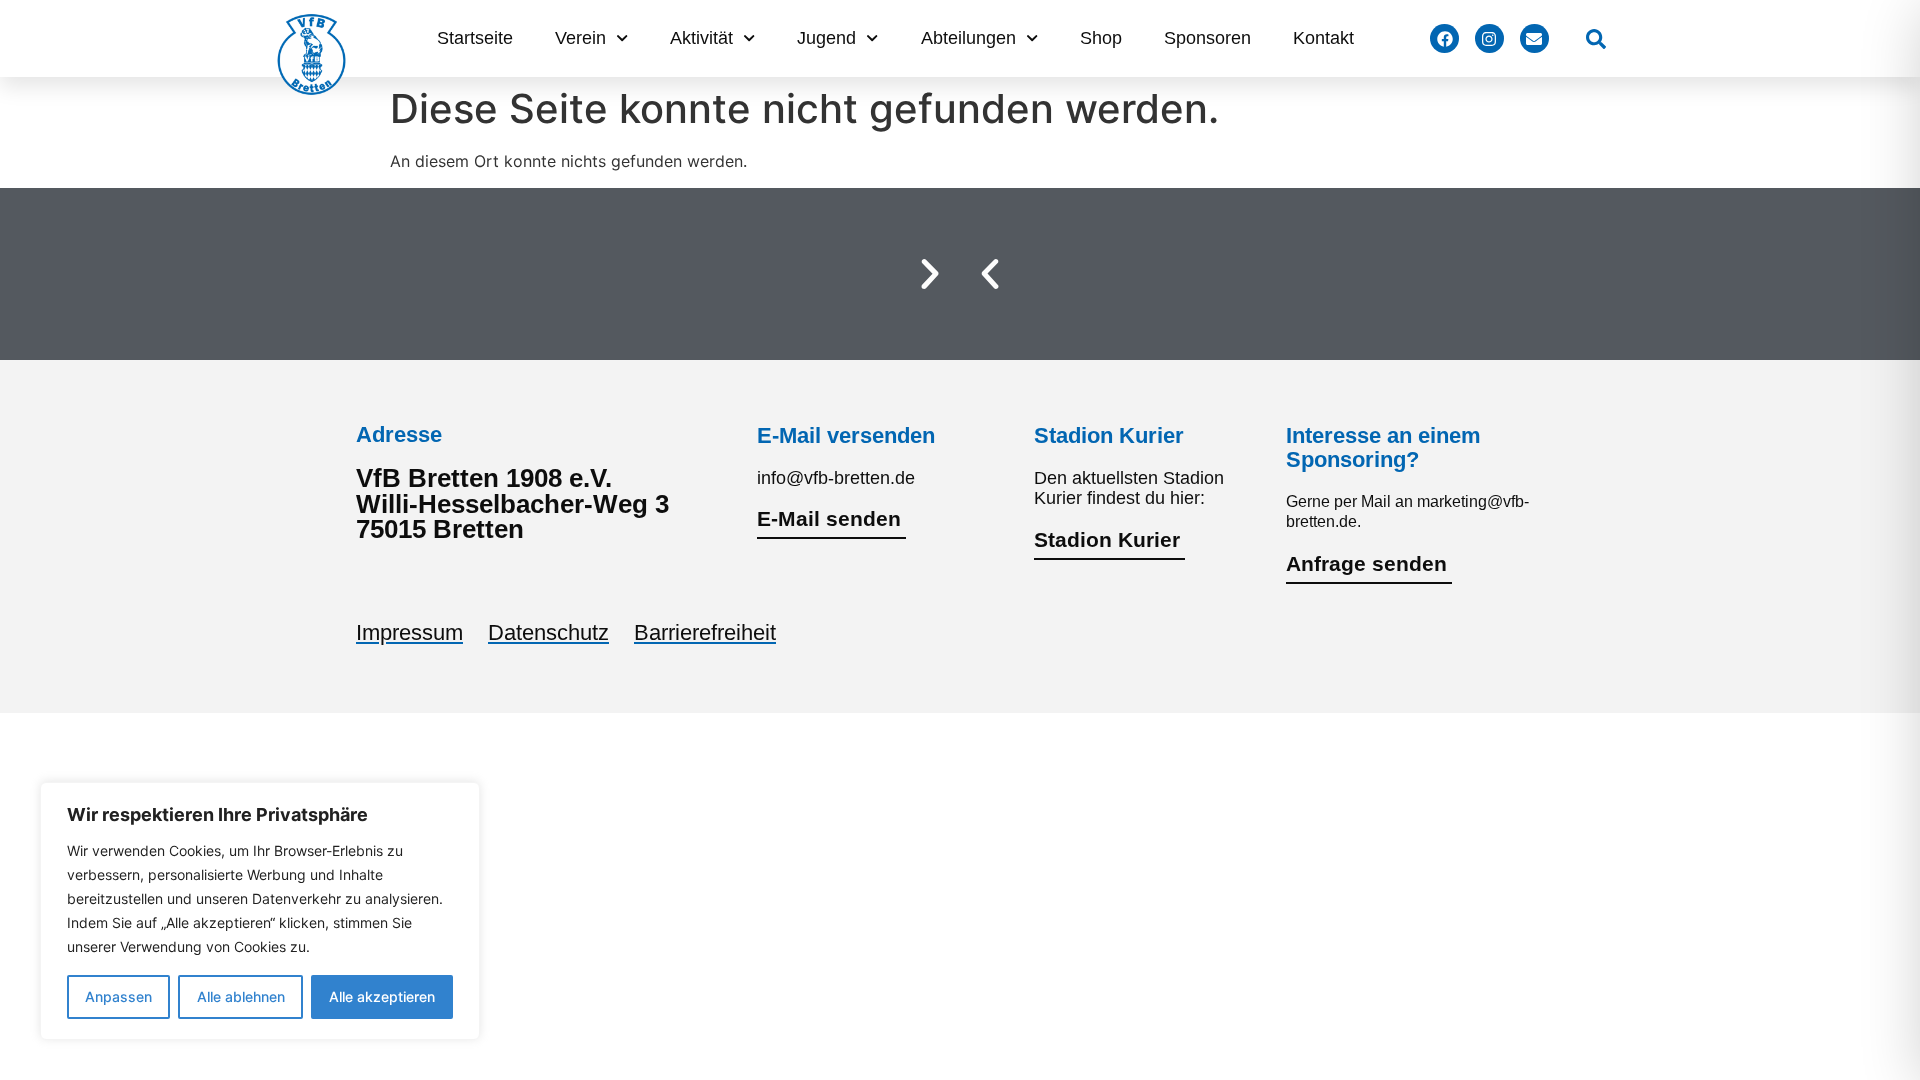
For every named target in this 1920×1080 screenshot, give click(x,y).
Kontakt (1323, 38)
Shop (1101, 38)
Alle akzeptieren (382, 996)
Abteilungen (968, 38)
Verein (580, 38)
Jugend (826, 38)
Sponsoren (1207, 38)
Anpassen (118, 996)
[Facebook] (1444, 38)
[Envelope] (1534, 38)
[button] (990, 274)
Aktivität (701, 38)
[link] (1596, 39)
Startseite (475, 38)
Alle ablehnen (241, 996)
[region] (260, 911)
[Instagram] (1489, 38)
